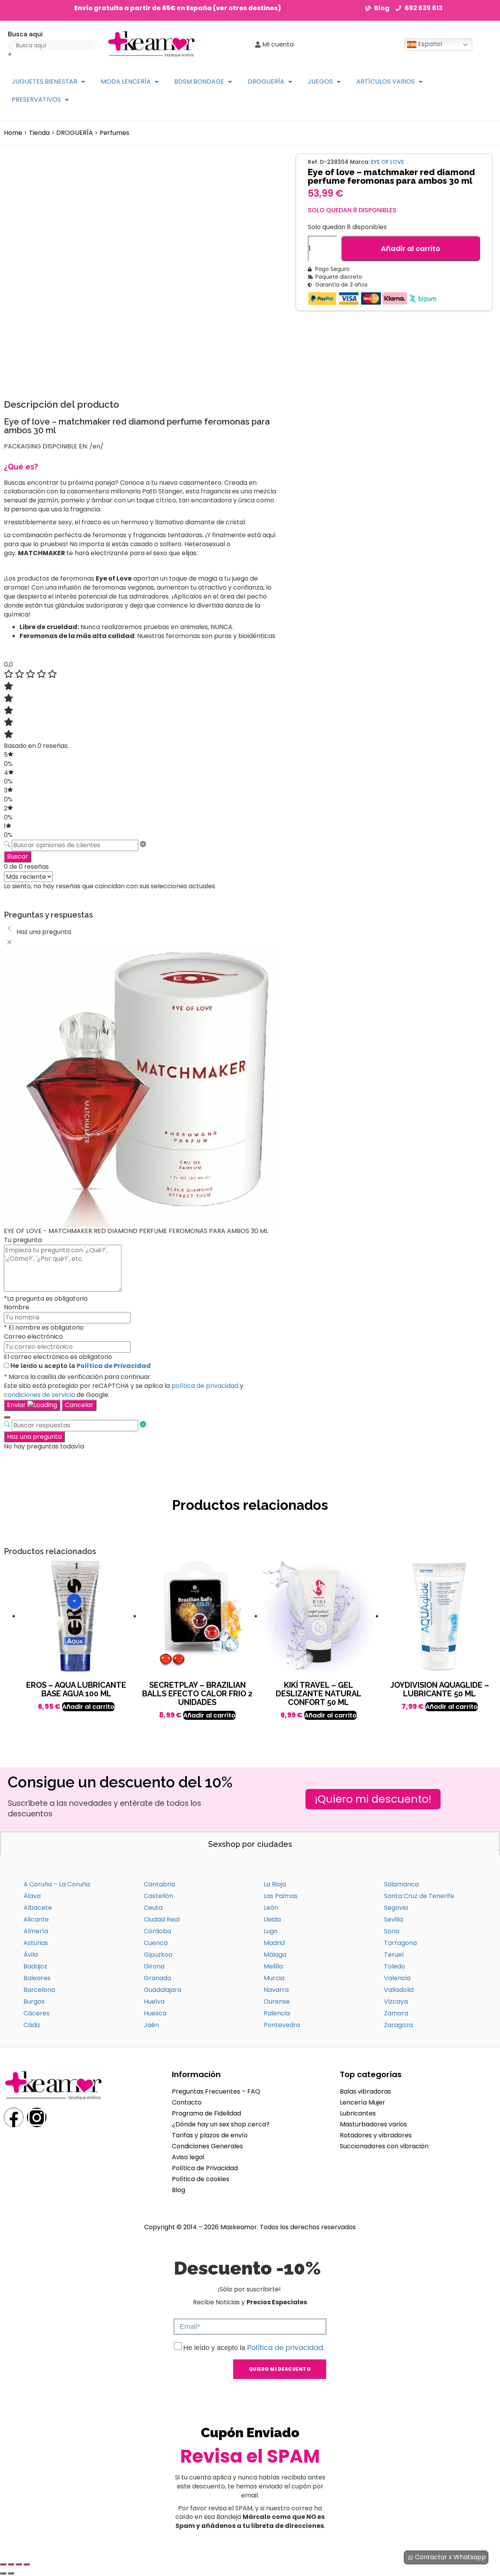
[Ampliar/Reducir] (3, 2564)
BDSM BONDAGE (199, 82)
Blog (179, 2190)
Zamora (396, 2013)
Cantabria (159, 1884)
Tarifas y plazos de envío (210, 2135)
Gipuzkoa (158, 1955)
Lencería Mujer (362, 2102)
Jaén (151, 2025)
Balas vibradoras (365, 2091)
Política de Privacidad (114, 1366)
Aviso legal (188, 2157)
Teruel (394, 1955)
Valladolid (399, 1990)
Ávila (31, 1955)
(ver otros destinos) (247, 8)
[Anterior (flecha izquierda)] (3, 2573)
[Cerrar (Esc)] (27, 2564)
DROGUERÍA (266, 82)
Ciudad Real (162, 1919)
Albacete (38, 1908)
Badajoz (35, 1966)
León (271, 1908)
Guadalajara (162, 1990)
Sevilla (394, 1919)
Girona (154, 1966)
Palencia (277, 2013)
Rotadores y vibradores (376, 2135)
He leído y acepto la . (254, 2348)
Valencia (397, 1978)
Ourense (277, 2001)
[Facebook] (14, 2117)
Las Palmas (281, 1896)
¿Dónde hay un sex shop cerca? (221, 2124)
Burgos (34, 2001)
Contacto (187, 2102)
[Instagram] (37, 2117)
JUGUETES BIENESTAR (45, 82)
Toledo (395, 1966)
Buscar (18, 856)
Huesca (155, 2013)
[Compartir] (19, 2564)
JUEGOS (320, 82)
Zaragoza (398, 2025)
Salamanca (401, 1884)
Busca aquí (25, 34)
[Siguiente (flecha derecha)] (11, 2573)
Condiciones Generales (207, 2146)
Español (429, 44)
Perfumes (114, 133)
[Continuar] (7, 1417)
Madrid (274, 1943)
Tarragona (400, 1943)
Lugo (271, 1931)
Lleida (272, 1919)
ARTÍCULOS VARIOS (386, 82)
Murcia (274, 1978)
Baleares (37, 1978)
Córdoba (157, 1931)
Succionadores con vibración (384, 2146)
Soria (392, 1931)
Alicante (36, 1919)
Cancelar (79, 1405)
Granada (157, 1978)
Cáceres (37, 2013)
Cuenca (156, 1943)
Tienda (39, 133)
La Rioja (275, 1884)
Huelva (154, 2001)
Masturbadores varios (373, 2124)
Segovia (396, 1908)
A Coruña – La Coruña (57, 1884)
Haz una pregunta (34, 1437)
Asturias (36, 1943)
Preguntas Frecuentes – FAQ (216, 2091)
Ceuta (153, 1908)
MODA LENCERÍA (126, 82)
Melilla (273, 1966)
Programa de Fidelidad (206, 2113)
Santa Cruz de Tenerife (419, 1896)
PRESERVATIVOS (36, 99)
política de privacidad (205, 1386)
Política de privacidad (285, 2347)
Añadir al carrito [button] (88, 1707)
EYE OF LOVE (387, 162)
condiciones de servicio (39, 1395)
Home (13, 133)
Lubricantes (358, 2113)
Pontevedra (282, 2025)
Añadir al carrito (411, 248)
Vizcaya (396, 2001)
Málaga (275, 1955)
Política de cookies (201, 2179)
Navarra (276, 1990)
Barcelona (39, 1990)
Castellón (158, 1896)
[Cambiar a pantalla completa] (11, 2564)
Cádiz (32, 2025)
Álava (32, 1896)
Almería (36, 1931)
